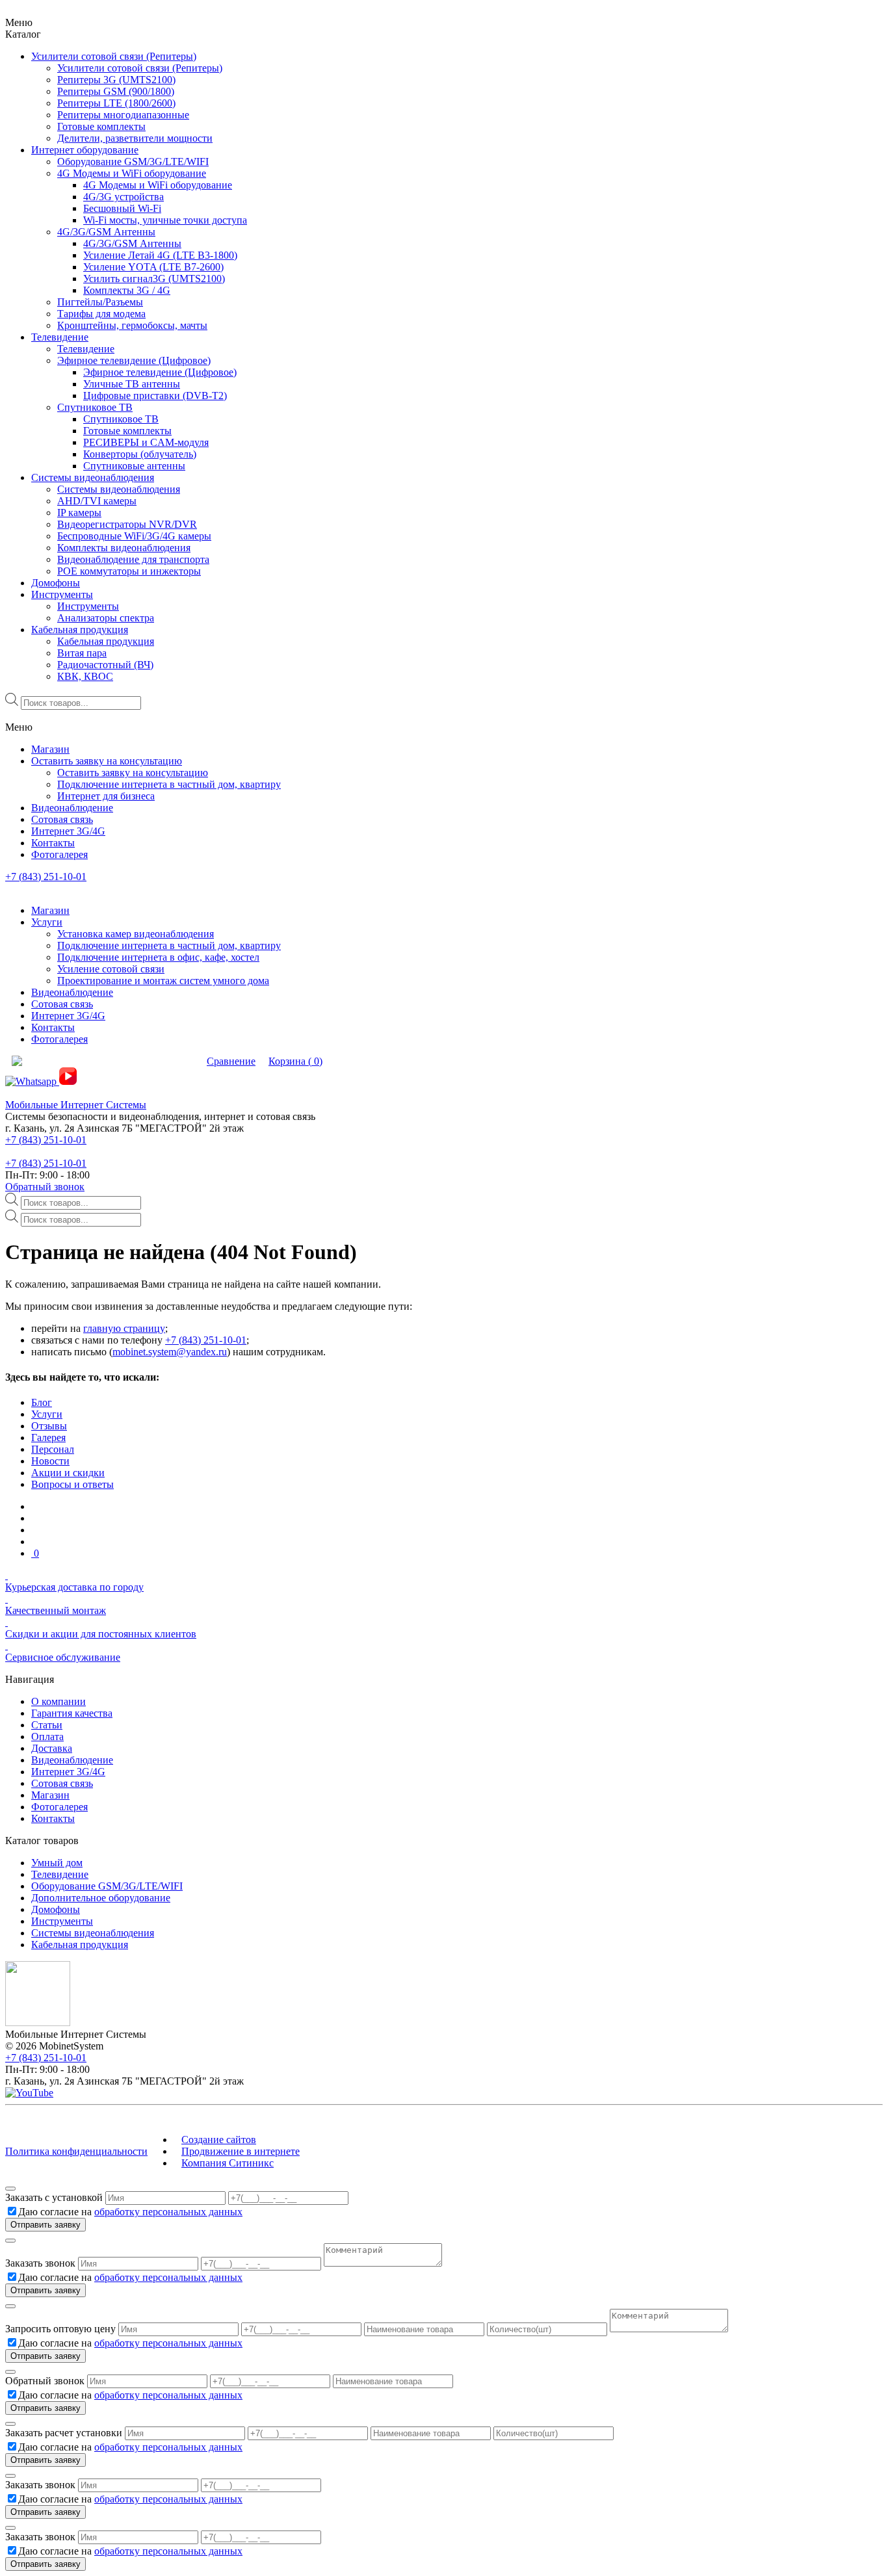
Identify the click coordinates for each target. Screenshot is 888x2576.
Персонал (53, 1449)
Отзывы (49, 1426)
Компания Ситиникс (228, 2163)
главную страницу (124, 1328)
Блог (42, 1402)
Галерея (48, 1438)
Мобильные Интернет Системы (76, 1105)
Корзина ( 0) (295, 1061)
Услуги (47, 1414)
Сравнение (231, 1061)
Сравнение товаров (153, 1061)
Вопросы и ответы (72, 1484)
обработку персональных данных (168, 2212)
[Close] (10, 2189)
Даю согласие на (130, 2212)
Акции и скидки (68, 1473)
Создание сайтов (219, 2140)
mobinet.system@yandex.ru (170, 1352)
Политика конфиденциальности (76, 2151)
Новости (50, 1461)
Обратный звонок (45, 1187)
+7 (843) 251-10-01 (46, 877)
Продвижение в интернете (241, 2151)
